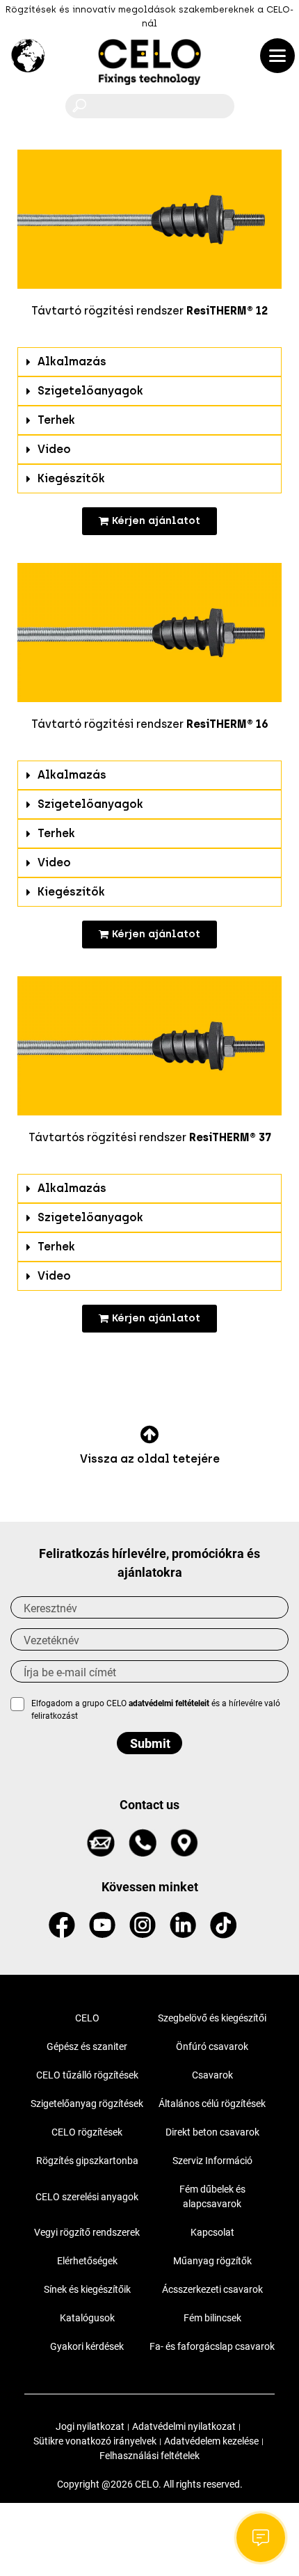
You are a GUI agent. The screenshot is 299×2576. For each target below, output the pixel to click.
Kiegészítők (71, 478)
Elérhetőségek (87, 2261)
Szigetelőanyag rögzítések (87, 2104)
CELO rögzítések (87, 2132)
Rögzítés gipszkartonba (87, 2161)
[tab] (149, 362)
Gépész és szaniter (87, 2046)
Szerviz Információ (212, 2161)
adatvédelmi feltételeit (169, 1703)
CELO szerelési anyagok (87, 2197)
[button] (149, 521)
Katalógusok (87, 2318)
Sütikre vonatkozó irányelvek (95, 2441)
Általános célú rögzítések (212, 2104)
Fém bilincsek (212, 2318)
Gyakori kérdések (87, 2346)
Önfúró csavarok (212, 2046)
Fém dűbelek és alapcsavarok (212, 2196)
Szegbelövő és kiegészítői (212, 2018)
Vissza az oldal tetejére (150, 1459)
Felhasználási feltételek (149, 2456)
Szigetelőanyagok (90, 391)
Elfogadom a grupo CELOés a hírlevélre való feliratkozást (156, 1710)
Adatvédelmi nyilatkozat (184, 2426)
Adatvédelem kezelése (211, 2441)
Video (54, 449)
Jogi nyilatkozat (90, 2426)
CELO (87, 2018)
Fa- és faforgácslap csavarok (212, 2346)
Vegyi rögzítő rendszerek (87, 2232)
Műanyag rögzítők (212, 2261)
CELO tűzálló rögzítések (87, 2075)
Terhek (56, 420)
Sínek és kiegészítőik (87, 2289)
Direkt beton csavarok (212, 2132)
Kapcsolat (212, 2232)
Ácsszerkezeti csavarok (212, 2289)
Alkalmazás (72, 361)
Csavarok (212, 2075)
